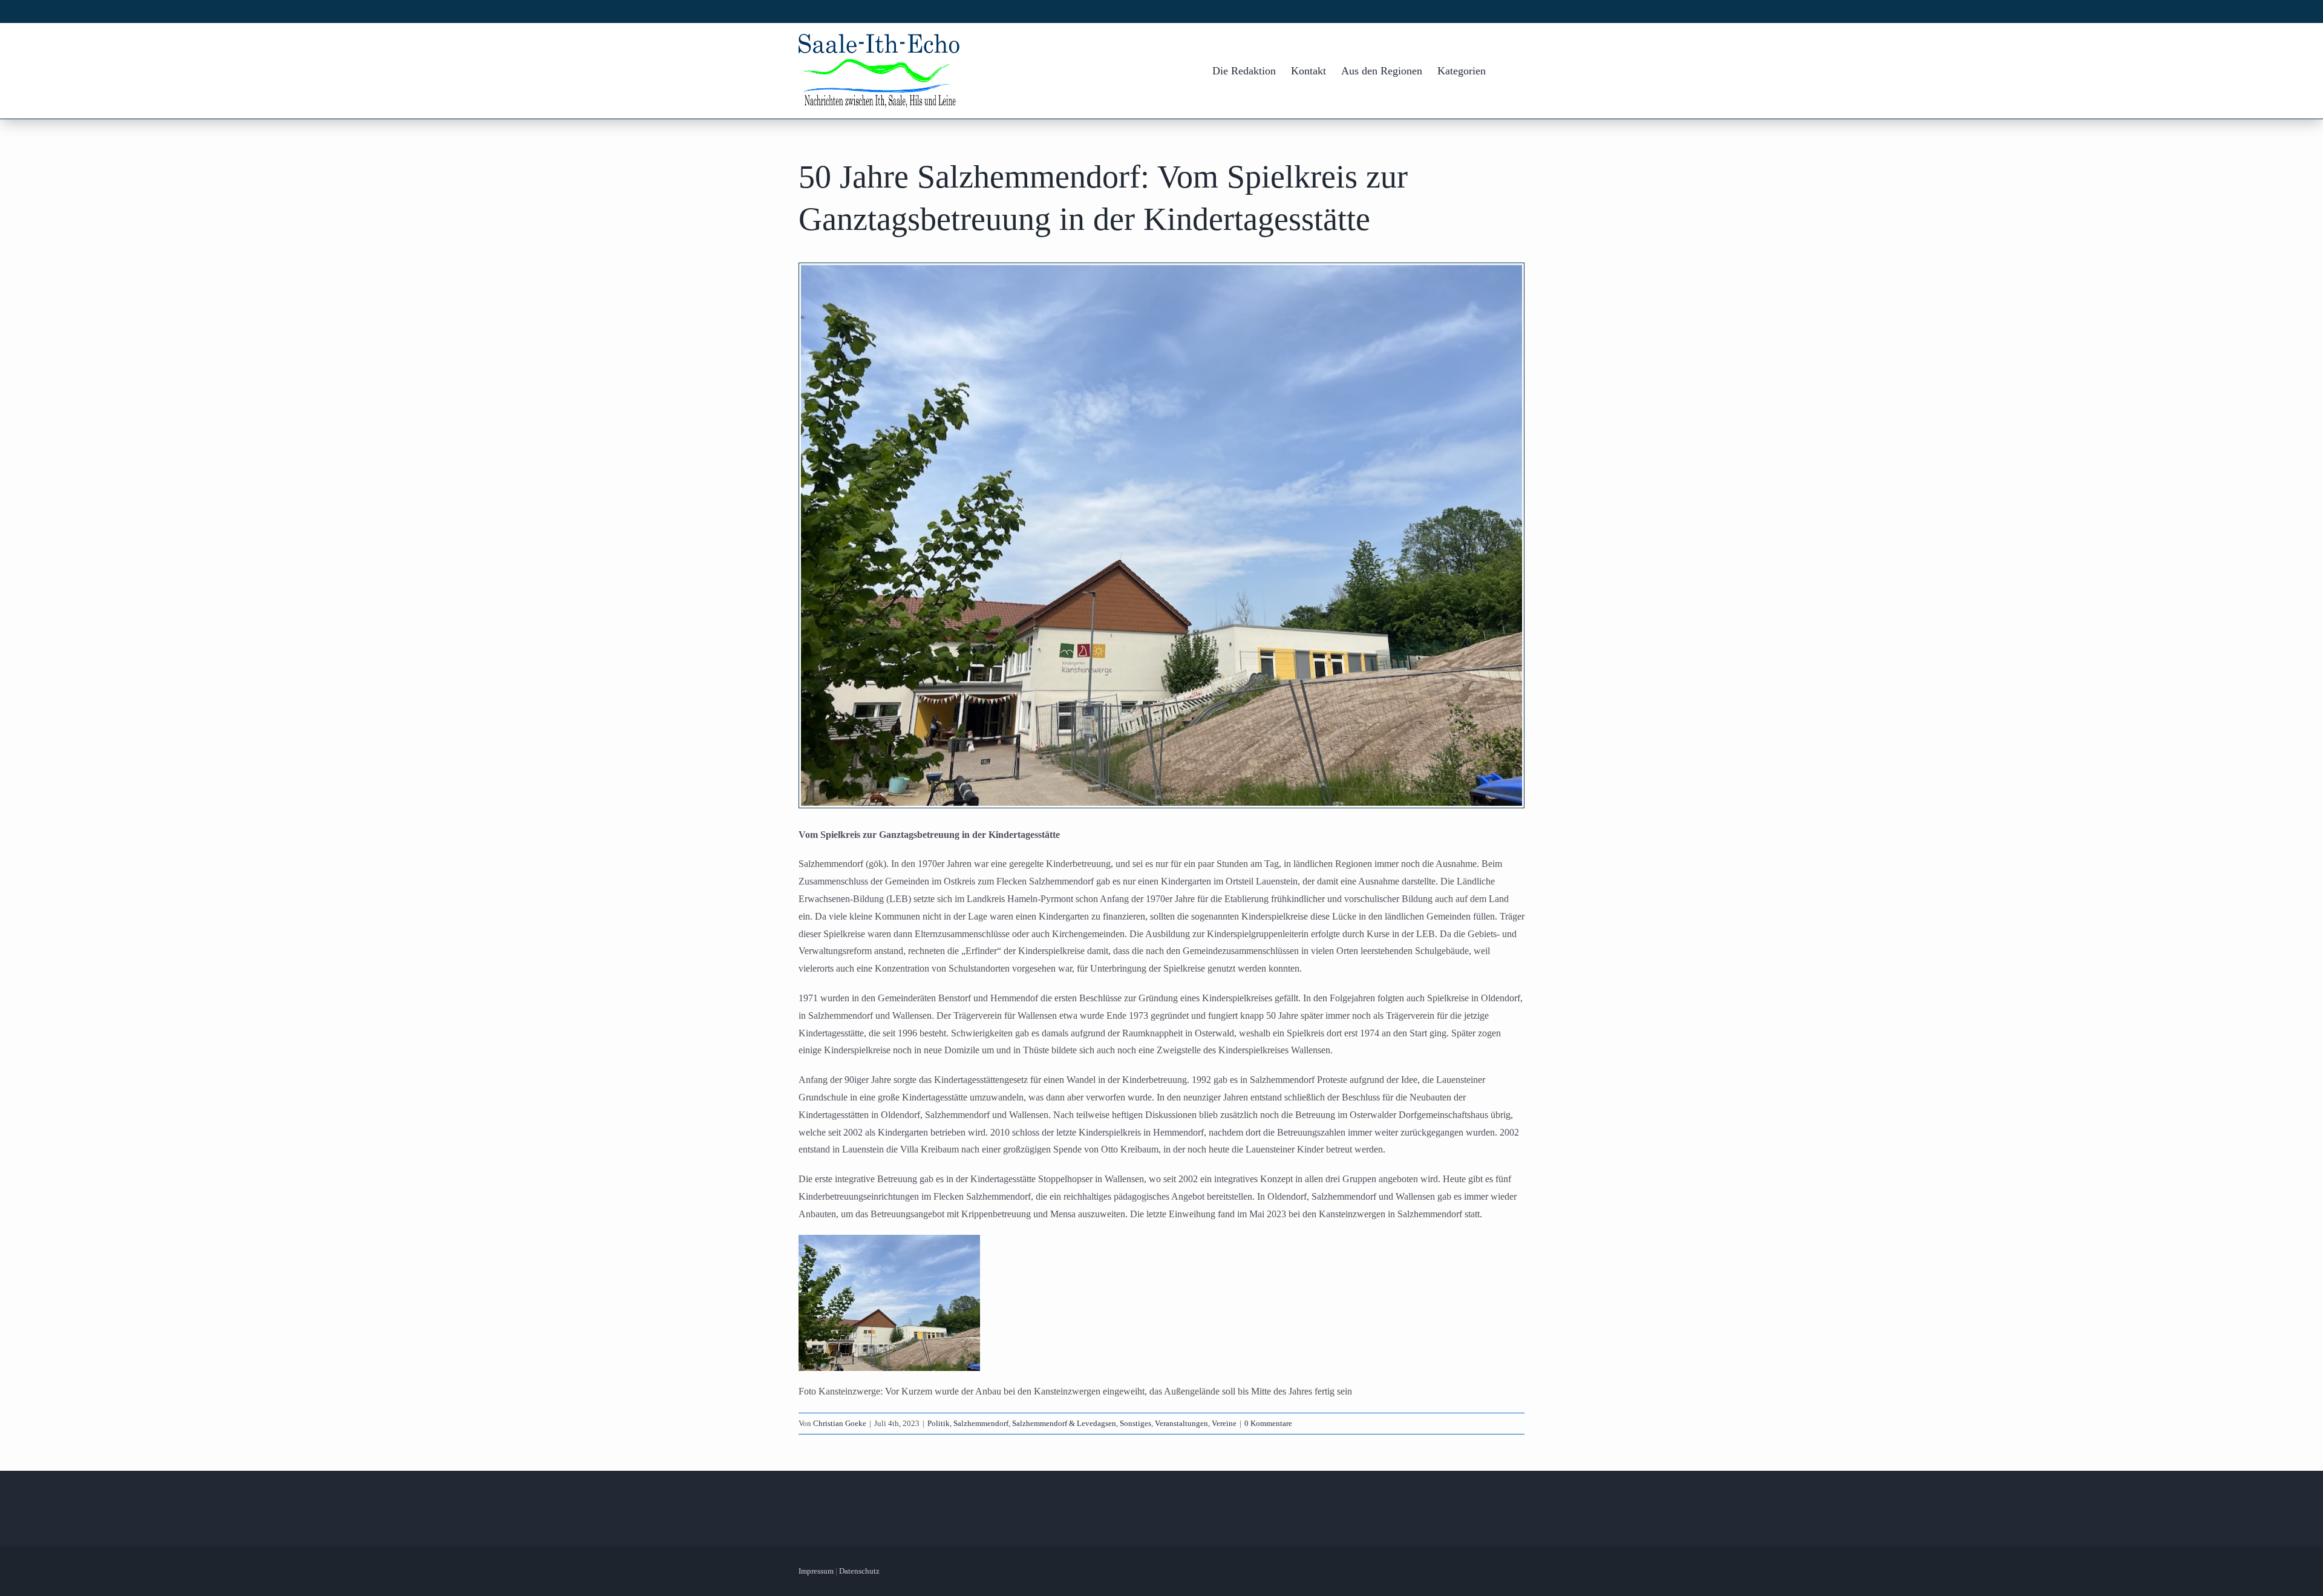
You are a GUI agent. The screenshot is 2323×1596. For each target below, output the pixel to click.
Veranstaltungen (1181, 1423)
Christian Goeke (840, 1423)
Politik (939, 1423)
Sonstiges (1135, 1423)
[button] (1505, 71)
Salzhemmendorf (981, 1423)
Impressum (816, 1571)
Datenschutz (859, 1571)
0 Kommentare (1268, 1423)
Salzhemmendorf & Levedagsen (1064, 1423)
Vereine (1224, 1423)
